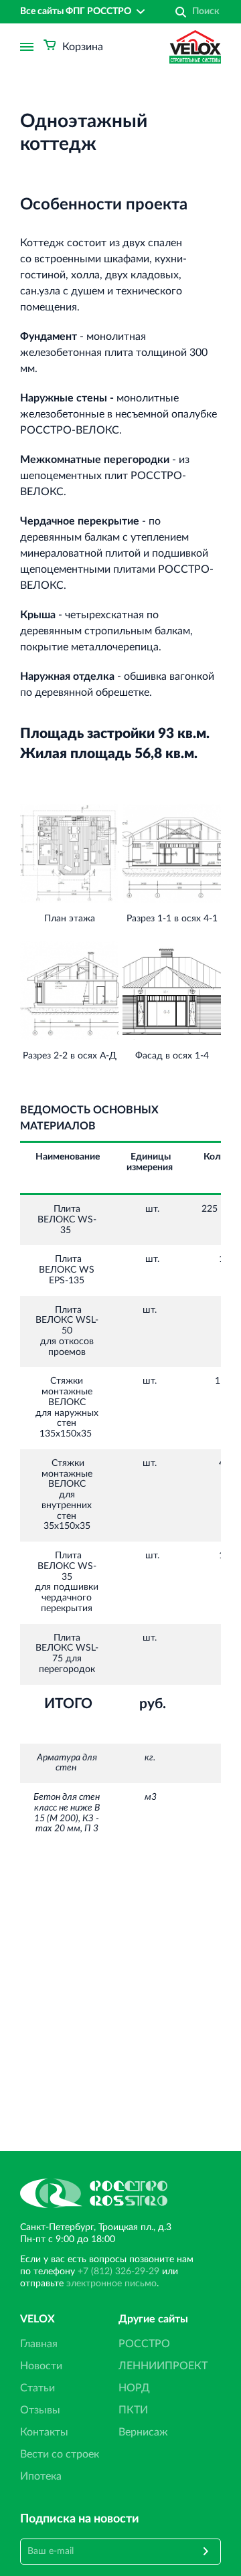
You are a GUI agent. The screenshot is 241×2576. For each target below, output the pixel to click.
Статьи (37, 2388)
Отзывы (40, 2410)
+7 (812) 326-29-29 (118, 2272)
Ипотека (41, 2476)
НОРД (134, 2388)
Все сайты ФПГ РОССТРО (76, 11)
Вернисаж (143, 2432)
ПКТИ (133, 2410)
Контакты (44, 2432)
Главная (39, 2344)
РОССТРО (144, 2344)
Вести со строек (60, 2454)
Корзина (83, 47)
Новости (41, 2366)
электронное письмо (111, 2284)
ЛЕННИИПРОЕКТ (163, 2366)
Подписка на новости (80, 2519)
